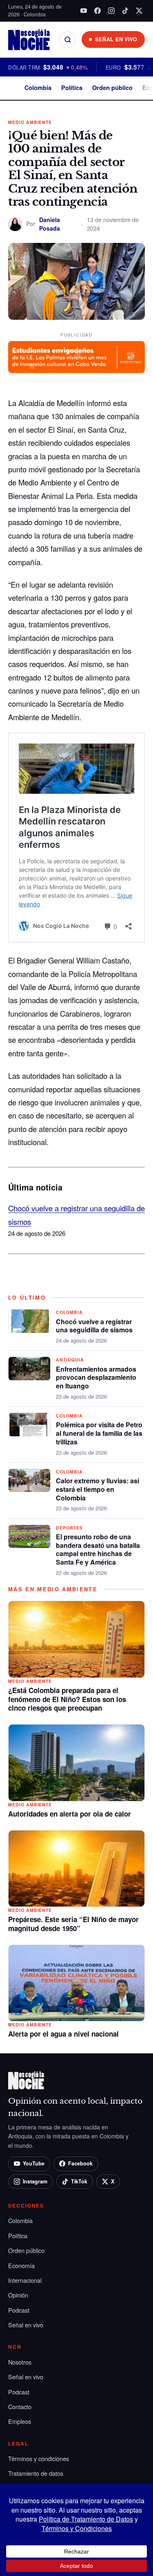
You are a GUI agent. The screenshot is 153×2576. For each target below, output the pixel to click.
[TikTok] (125, 11)
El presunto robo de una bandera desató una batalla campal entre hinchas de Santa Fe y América (98, 1549)
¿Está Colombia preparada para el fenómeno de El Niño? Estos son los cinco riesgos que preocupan (67, 1699)
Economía (21, 2265)
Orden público (112, 88)
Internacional (25, 2280)
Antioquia (70, 1360)
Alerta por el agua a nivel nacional (63, 2034)
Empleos (20, 2421)
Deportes (69, 1528)
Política (72, 88)
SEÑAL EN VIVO (116, 39)
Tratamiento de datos (36, 2473)
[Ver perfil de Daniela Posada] (15, 224)
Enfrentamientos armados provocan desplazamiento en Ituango (96, 1378)
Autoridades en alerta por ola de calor (70, 1814)
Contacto (20, 2406)
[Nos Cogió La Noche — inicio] (29, 40)
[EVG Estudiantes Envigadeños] (76, 357)
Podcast (19, 2310)
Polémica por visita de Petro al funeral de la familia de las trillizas (99, 1433)
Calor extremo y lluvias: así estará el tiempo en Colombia (98, 1489)
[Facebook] (98, 11)
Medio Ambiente (30, 122)
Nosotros (20, 2362)
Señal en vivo (26, 2325)
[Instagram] (111, 11)
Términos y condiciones (39, 2458)
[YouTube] (84, 11)
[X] (139, 11)
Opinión (18, 2295)
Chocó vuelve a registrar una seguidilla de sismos (94, 1326)
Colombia (38, 88)
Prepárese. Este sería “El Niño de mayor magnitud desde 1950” (73, 1924)
